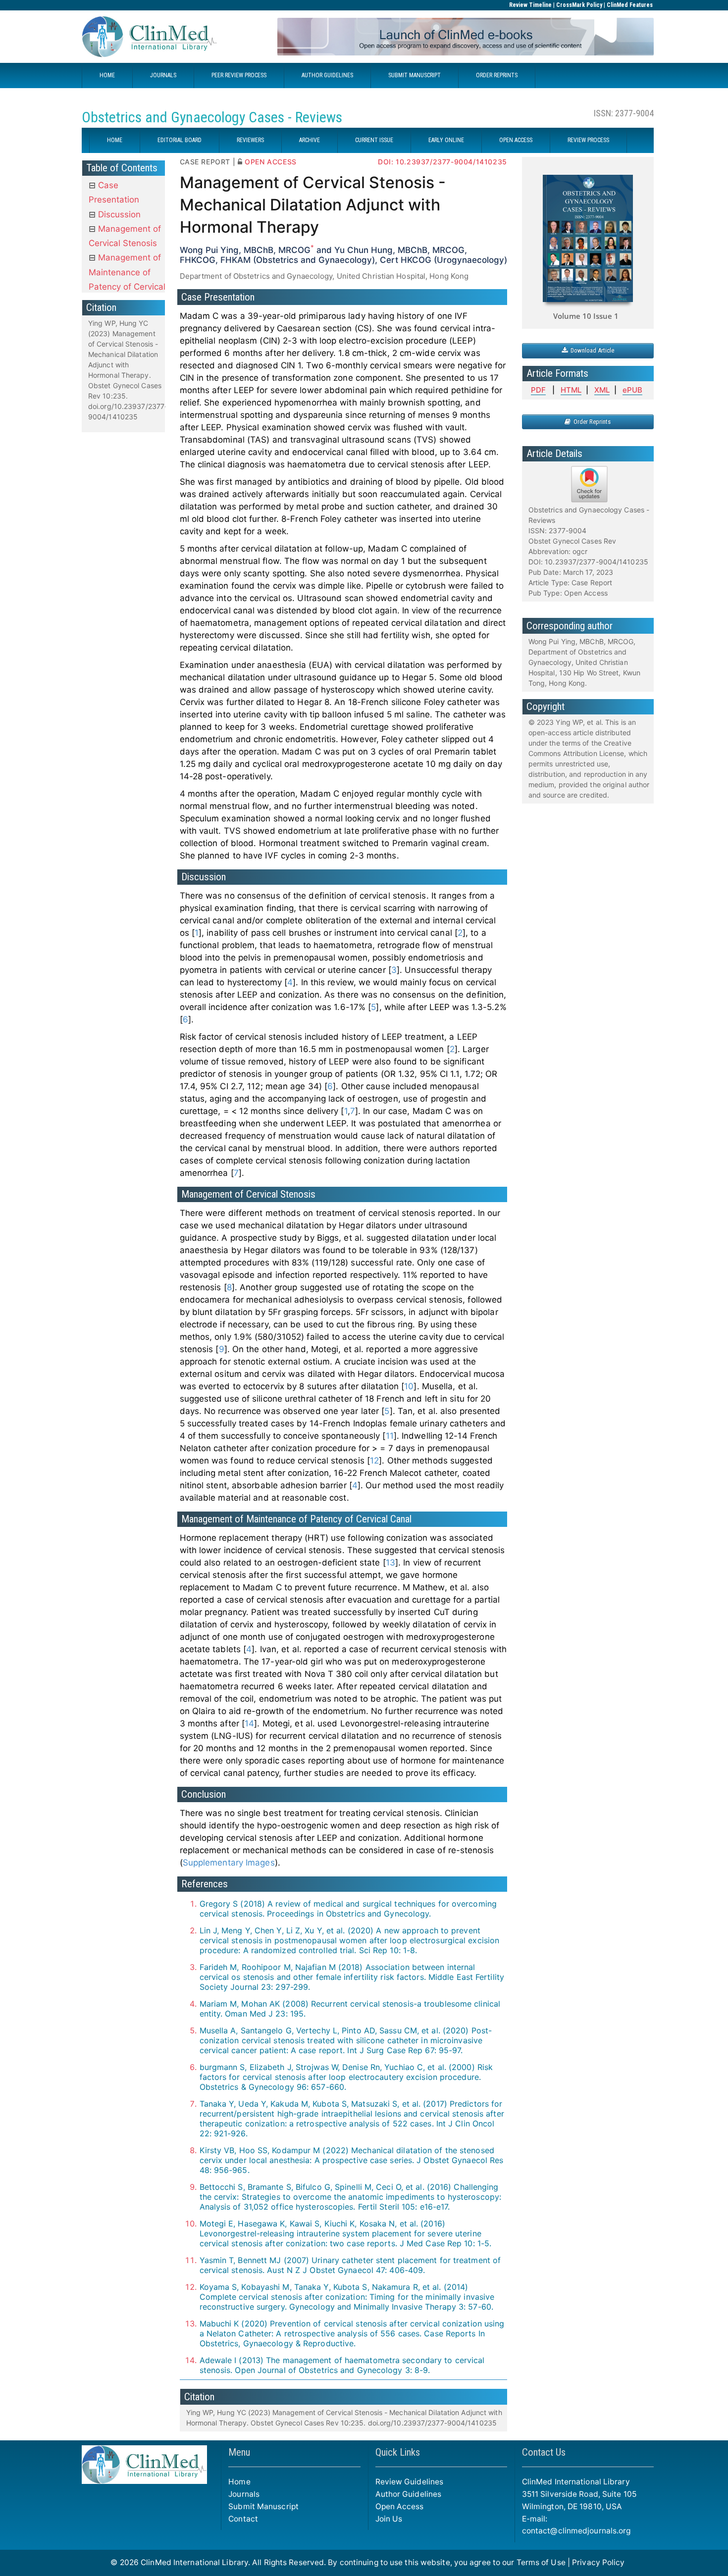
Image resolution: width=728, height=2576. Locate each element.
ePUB (632, 390)
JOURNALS (163, 75)
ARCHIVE (310, 140)
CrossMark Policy (579, 5)
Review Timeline (530, 5)
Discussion (118, 214)
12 (374, 1461)
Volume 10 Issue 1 (586, 316)
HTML (571, 390)
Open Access (400, 2506)
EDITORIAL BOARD (180, 140)
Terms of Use (541, 2562)
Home (239, 2482)
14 (249, 1723)
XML (602, 390)
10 (409, 1386)
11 (390, 1436)
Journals (244, 2494)
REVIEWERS (250, 140)
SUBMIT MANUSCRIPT (415, 75)
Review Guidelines (410, 2482)
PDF (538, 390)
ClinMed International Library (194, 2562)
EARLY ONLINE (446, 140)
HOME (107, 75)
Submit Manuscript (263, 2506)
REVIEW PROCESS (588, 140)
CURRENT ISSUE (374, 140)
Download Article (591, 350)
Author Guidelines (409, 2494)
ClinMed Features (630, 5)
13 (390, 1563)
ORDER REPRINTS (497, 75)
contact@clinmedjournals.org (576, 2531)
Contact (243, 2519)
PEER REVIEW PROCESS (239, 75)
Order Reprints (591, 422)
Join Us (389, 2519)
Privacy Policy (598, 2562)
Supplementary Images (229, 1863)
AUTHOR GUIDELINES (327, 75)
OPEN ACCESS (516, 140)
